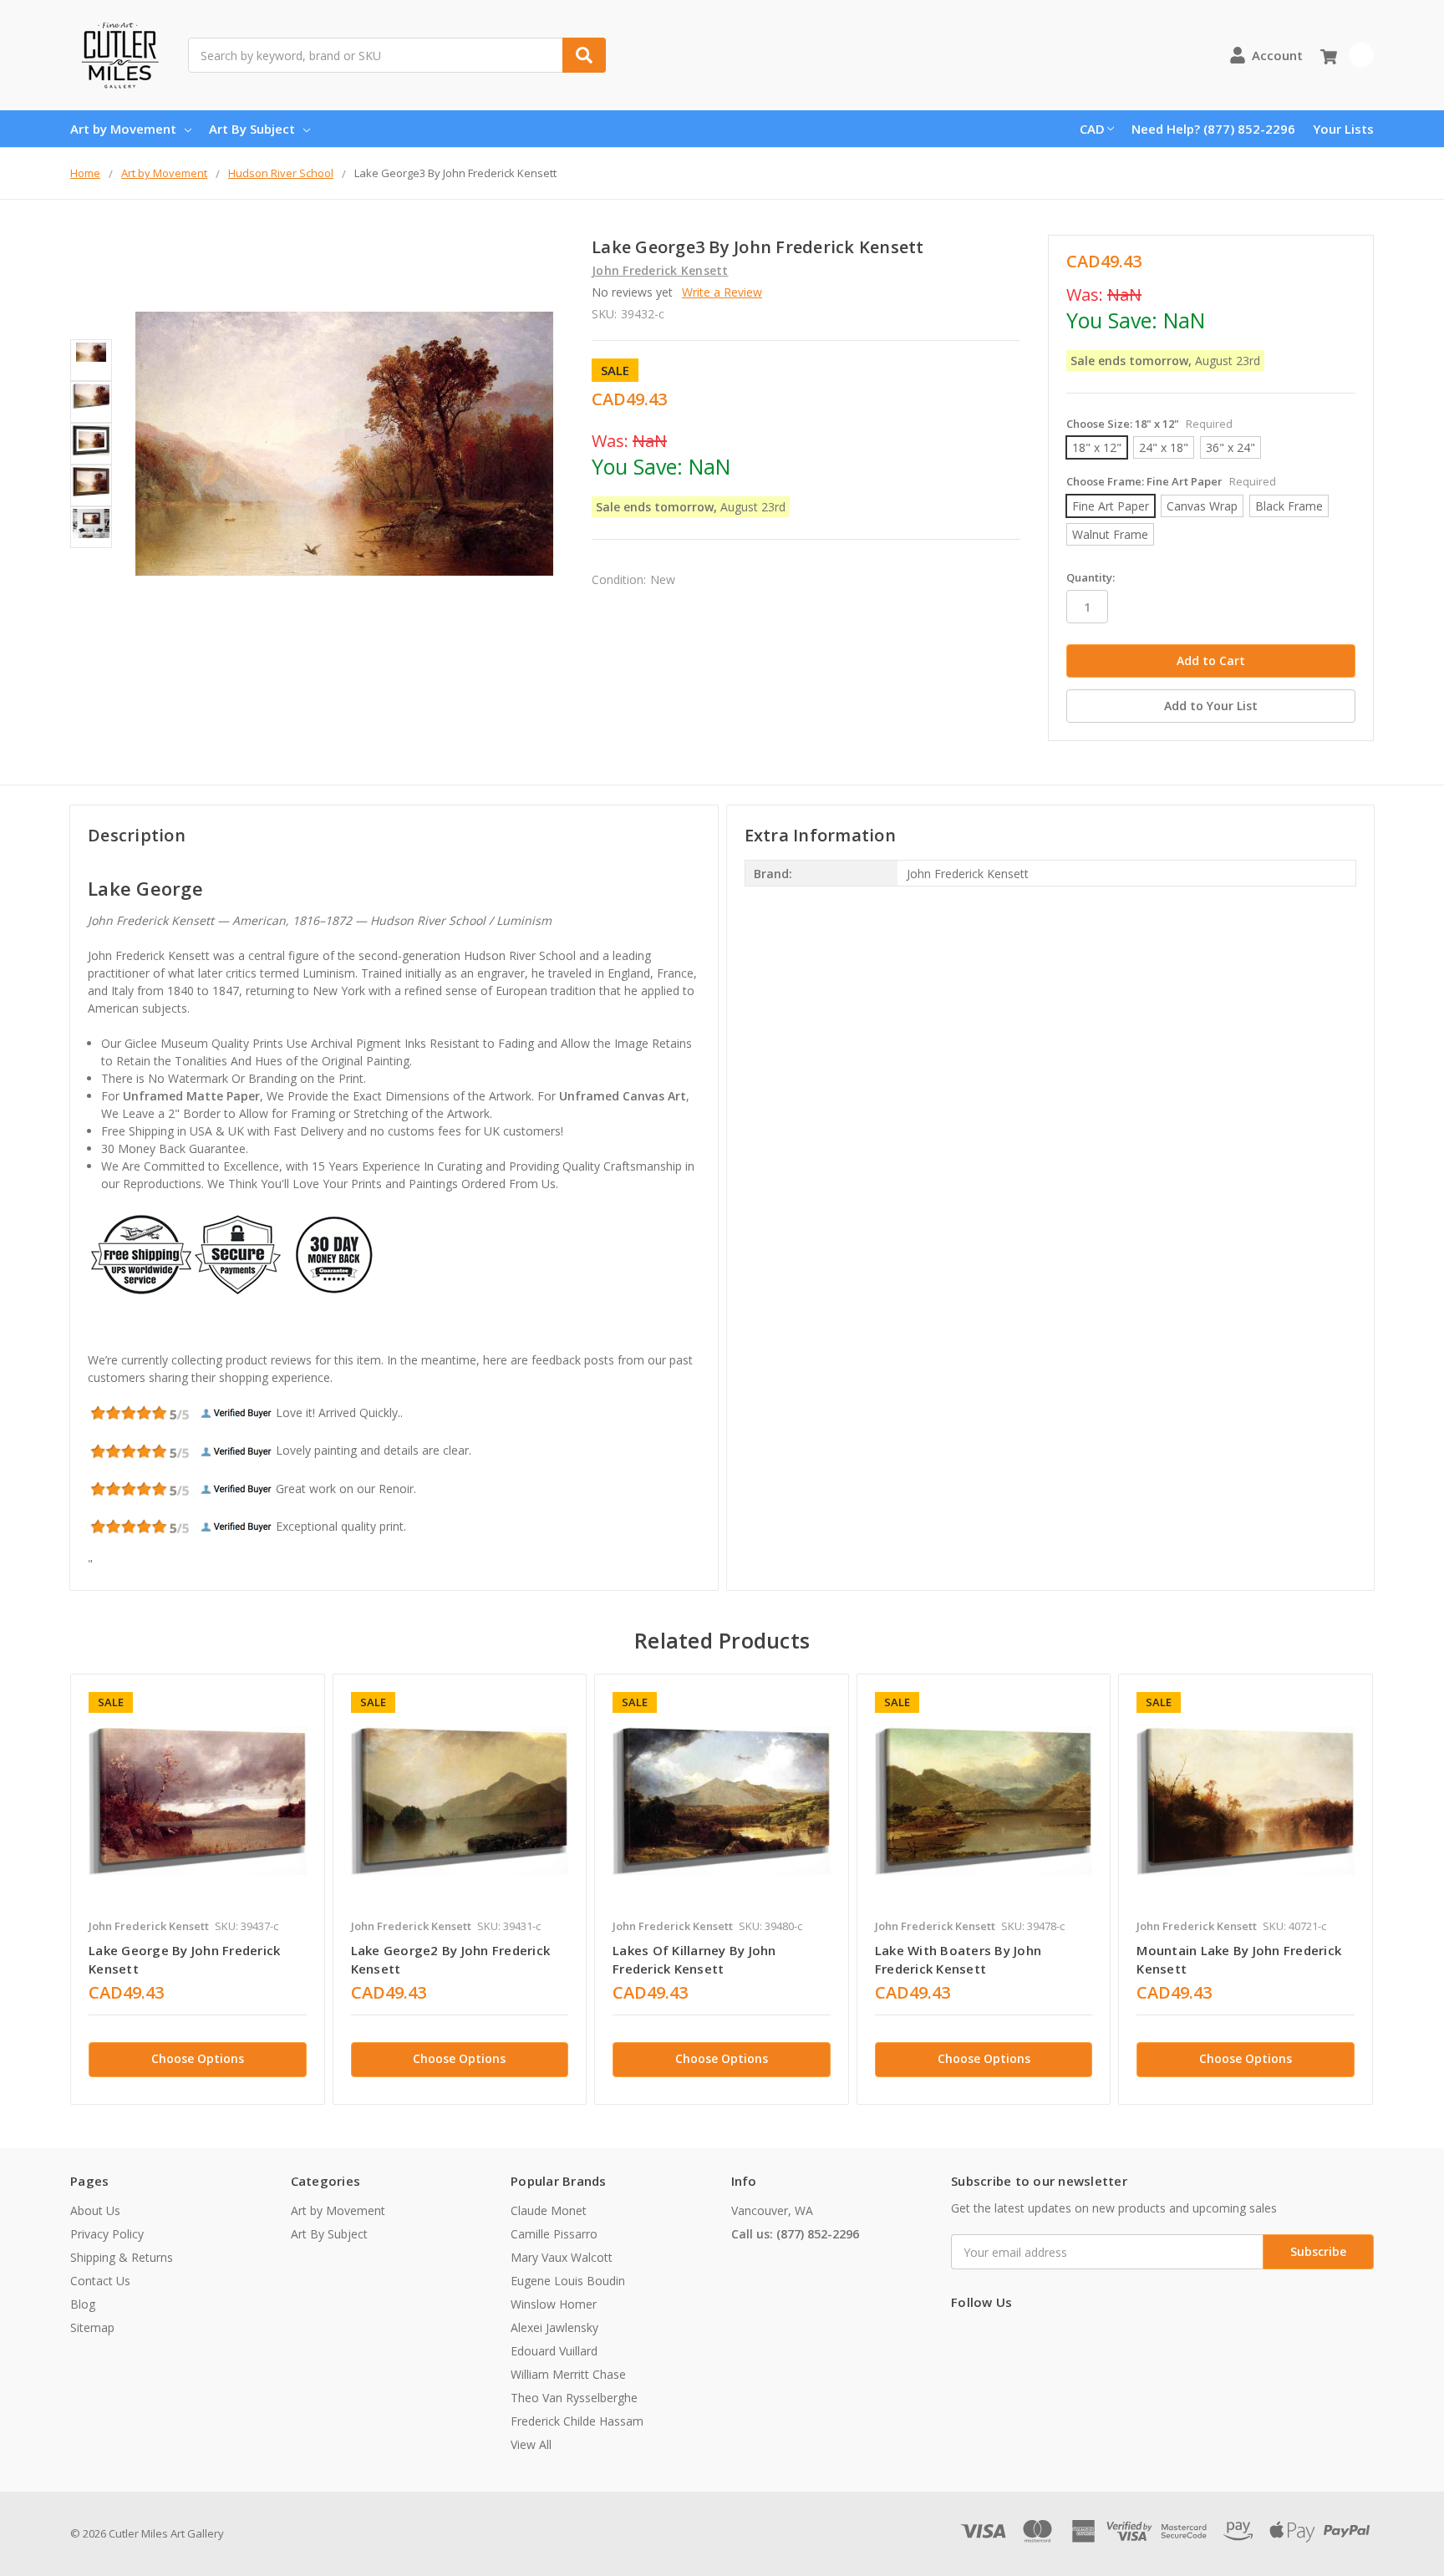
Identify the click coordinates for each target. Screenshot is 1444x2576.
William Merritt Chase (568, 2374)
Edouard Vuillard (554, 2351)
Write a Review (722, 292)
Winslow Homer (554, 2304)
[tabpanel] (197, 1889)
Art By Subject (252, 129)
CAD (1092, 129)
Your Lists (1343, 129)
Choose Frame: (1171, 481)
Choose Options (198, 2058)
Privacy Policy (107, 2234)
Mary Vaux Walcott (562, 2257)
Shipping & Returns (122, 2257)
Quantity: (1091, 577)
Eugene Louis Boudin (568, 2281)
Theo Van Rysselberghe (574, 2398)
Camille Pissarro (554, 2234)
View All (531, 2444)
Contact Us (100, 2281)
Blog (83, 2304)
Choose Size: (1149, 424)
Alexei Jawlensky (554, 2327)
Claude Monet (549, 2210)
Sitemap (92, 2327)
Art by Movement (123, 129)
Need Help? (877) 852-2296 (1213, 129)
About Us (95, 2210)
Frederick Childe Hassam (577, 2421)
